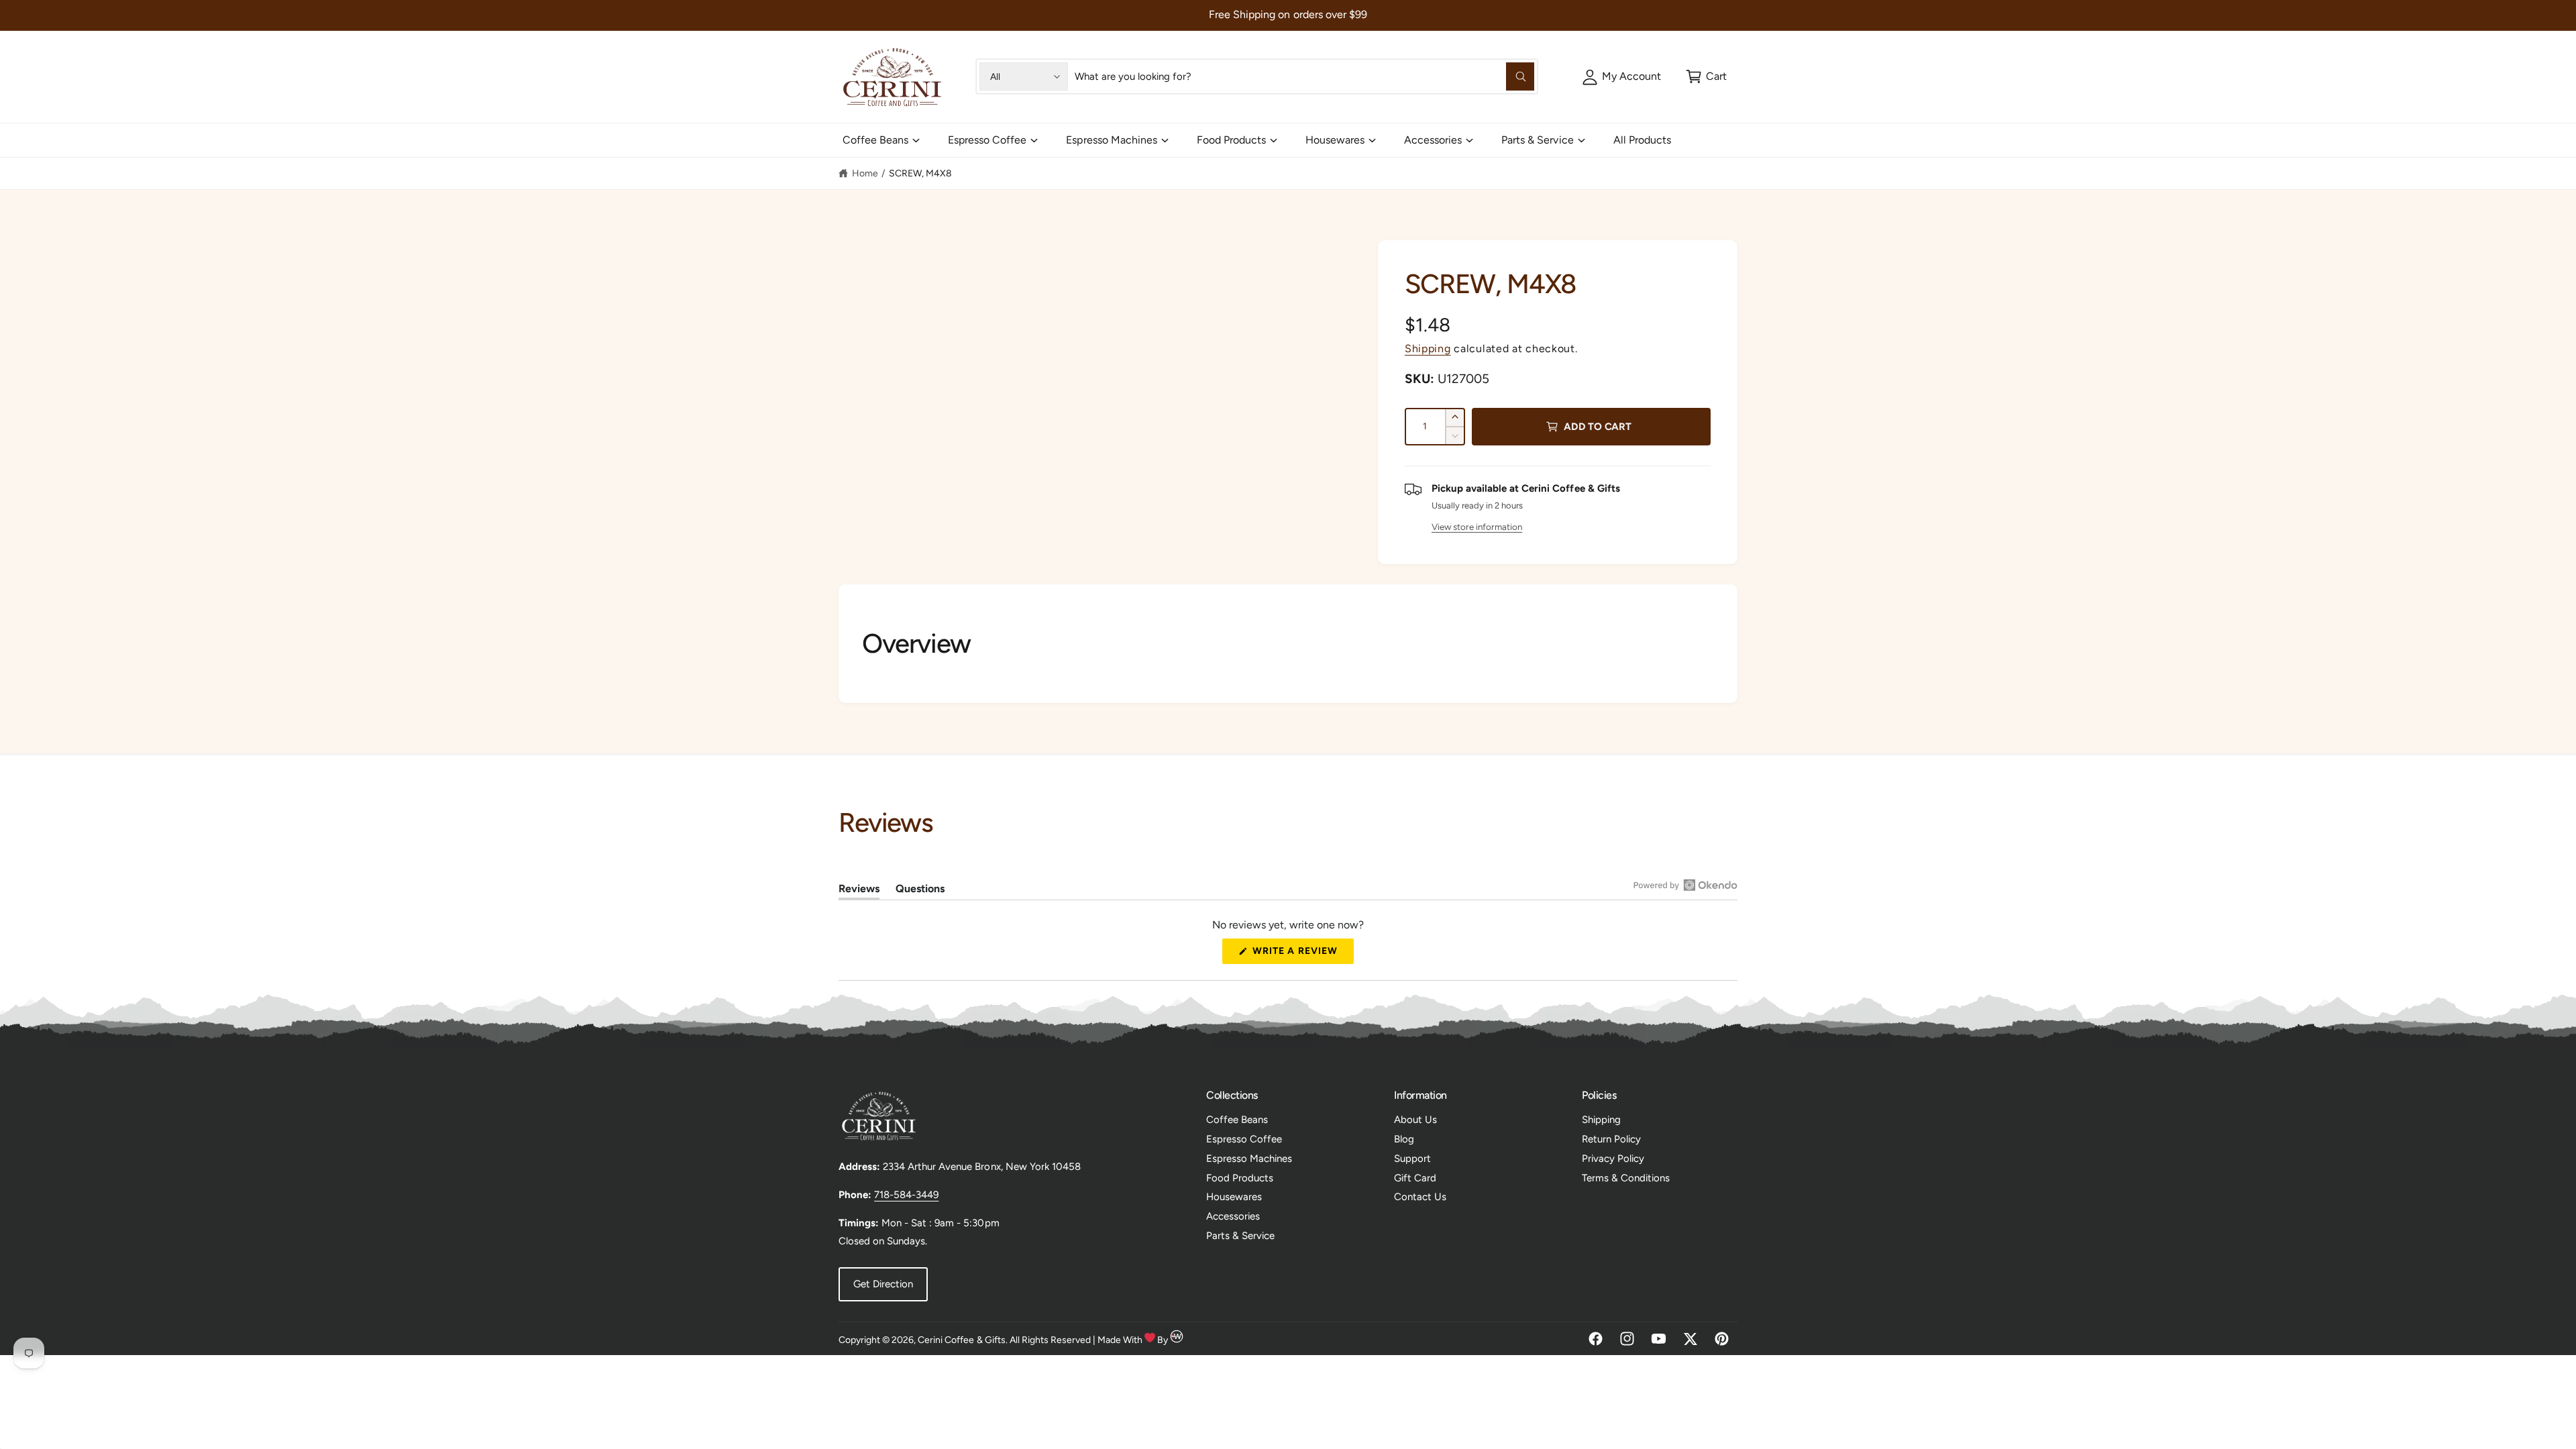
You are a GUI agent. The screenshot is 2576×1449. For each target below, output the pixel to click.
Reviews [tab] (859, 891)
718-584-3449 (906, 1195)
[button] (1706, 76)
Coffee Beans (875, 140)
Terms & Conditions (1626, 1178)
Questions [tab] (920, 891)
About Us (1415, 1120)
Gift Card (1415, 1178)
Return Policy (1611, 1139)
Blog (1404, 1139)
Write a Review (1299, 954)
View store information (1477, 527)
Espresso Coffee (987, 140)
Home (865, 173)
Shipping (1428, 348)
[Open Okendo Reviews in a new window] (1685, 885)
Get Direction (883, 1284)
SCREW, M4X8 (920, 173)
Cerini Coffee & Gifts (961, 1340)
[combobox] (1304, 76)
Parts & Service (1537, 140)
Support (1412, 1159)
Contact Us (1420, 1197)
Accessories (1433, 140)
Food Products (1231, 140)
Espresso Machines (1111, 140)
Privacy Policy (1613, 1159)
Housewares (1335, 140)
